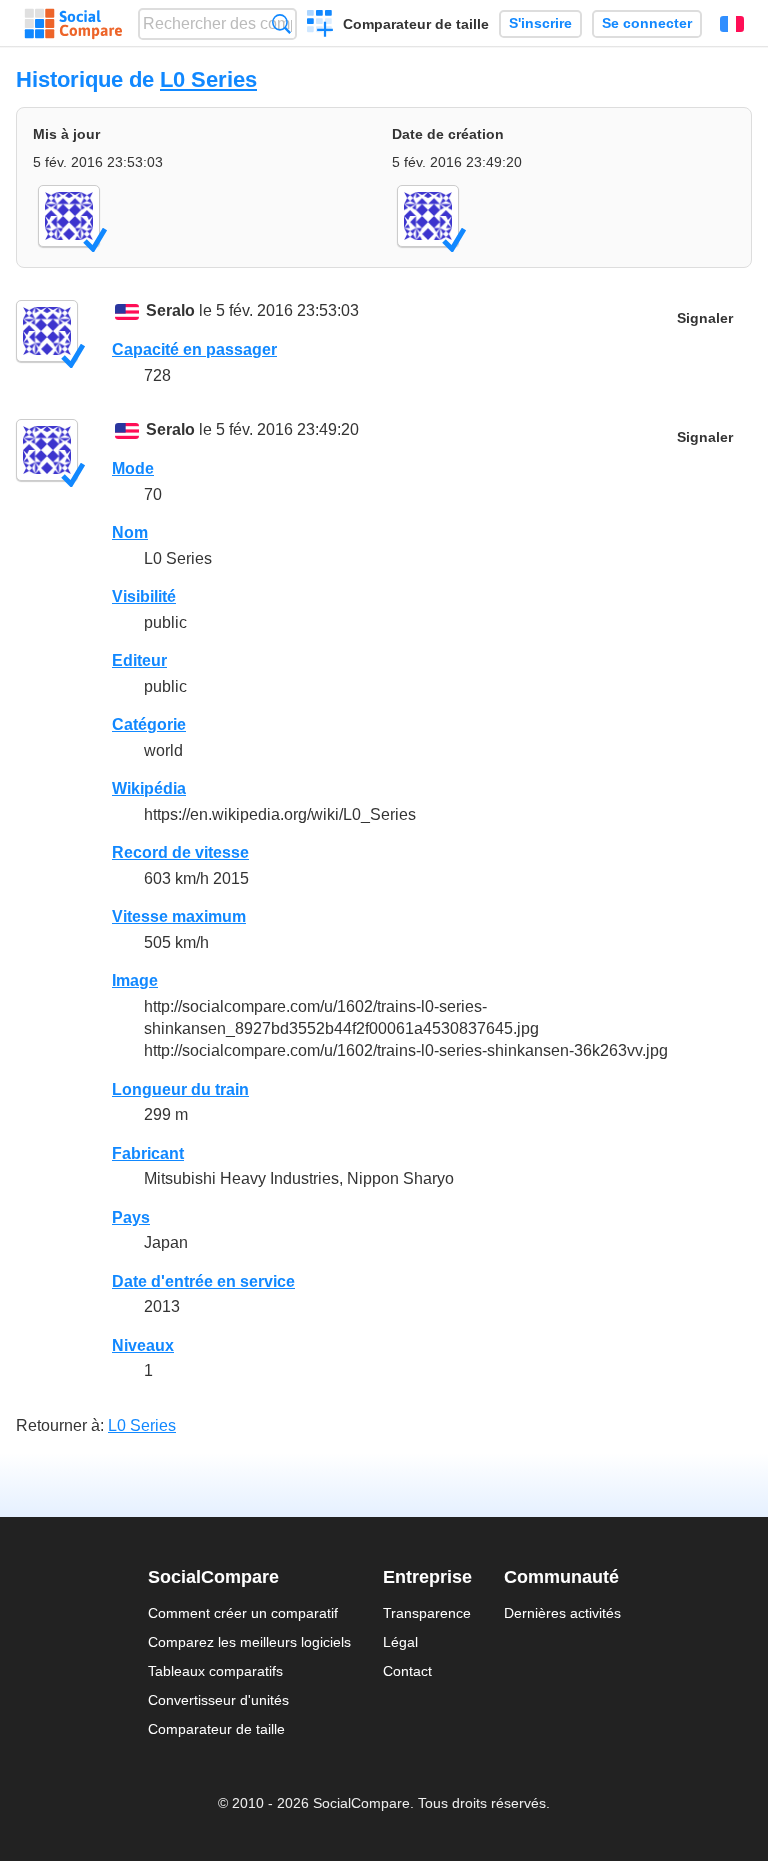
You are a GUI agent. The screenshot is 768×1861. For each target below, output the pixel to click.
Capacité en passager (194, 349)
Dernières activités (562, 1613)
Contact (407, 1671)
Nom (130, 532)
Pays (131, 1217)
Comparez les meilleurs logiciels (249, 1642)
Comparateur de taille (416, 24)
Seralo (170, 310)
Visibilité (144, 596)
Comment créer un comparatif (243, 1613)
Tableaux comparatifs (215, 1671)
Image (135, 980)
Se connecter (647, 23)
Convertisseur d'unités (218, 1700)
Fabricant (148, 1153)
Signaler (705, 318)
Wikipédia (149, 788)
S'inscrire (540, 23)
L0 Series (208, 79)
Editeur (139, 660)
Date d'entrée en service (203, 1281)
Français (732, 24)
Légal (400, 1642)
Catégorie (149, 724)
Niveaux (143, 1345)
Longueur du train (180, 1089)
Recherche (281, 23)
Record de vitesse (180, 852)
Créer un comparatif (320, 26)
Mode (133, 468)
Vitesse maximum (179, 916)
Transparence (427, 1613)
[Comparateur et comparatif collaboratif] (73, 24)
